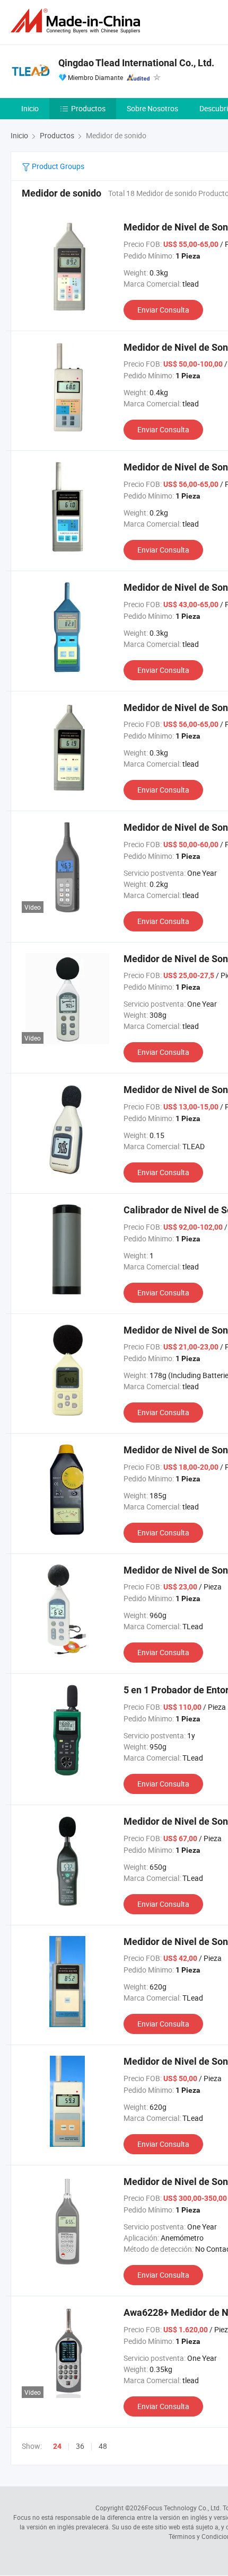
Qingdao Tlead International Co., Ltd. (136, 63)
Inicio (30, 108)
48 (103, 2446)
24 (57, 2446)
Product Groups (57, 166)
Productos (88, 108)
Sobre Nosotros (152, 108)
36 (80, 2446)
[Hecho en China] (77, 21)
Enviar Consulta (163, 310)
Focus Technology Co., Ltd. (183, 2508)
